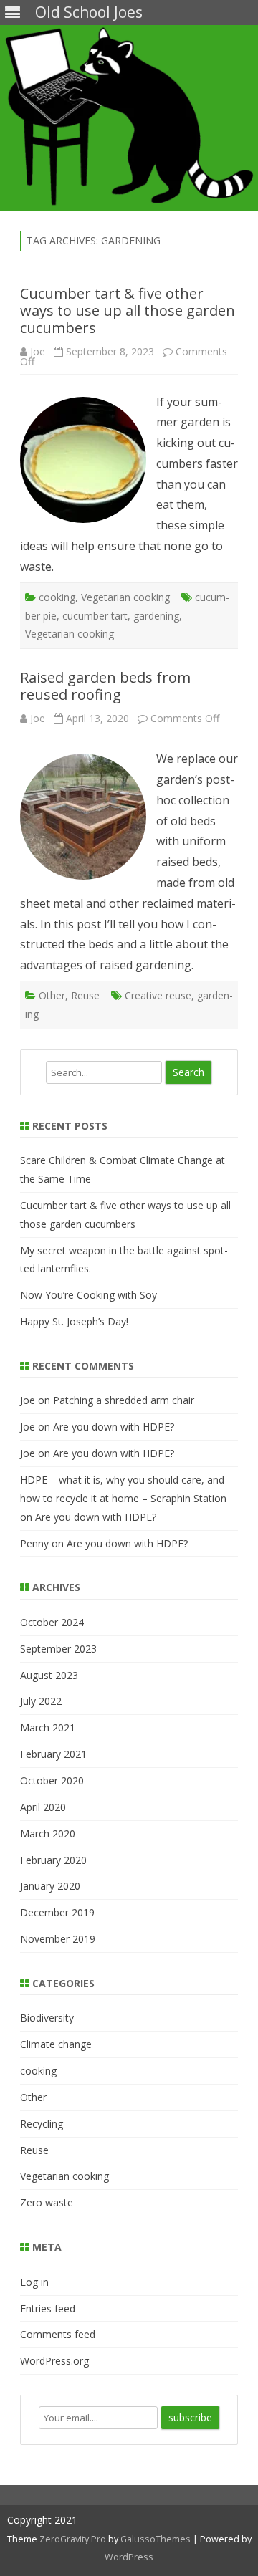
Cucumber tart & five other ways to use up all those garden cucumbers (128, 311)
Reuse (85, 995)
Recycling (42, 2124)
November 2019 (58, 1939)
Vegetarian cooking (125, 597)
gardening (156, 616)
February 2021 (53, 1754)
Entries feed (48, 2308)
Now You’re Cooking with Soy (89, 1295)
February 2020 (53, 1860)
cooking (57, 597)
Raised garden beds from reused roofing (105, 686)
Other (52, 995)
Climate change (56, 2044)
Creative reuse (158, 995)
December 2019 (57, 1912)
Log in (34, 2282)
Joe (38, 351)
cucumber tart (95, 616)
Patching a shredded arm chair (124, 1400)
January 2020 (50, 1886)
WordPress (129, 2557)
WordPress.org (54, 2361)
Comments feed (58, 2334)
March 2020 (48, 1834)
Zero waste (47, 2202)
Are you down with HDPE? (114, 1427)
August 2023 (49, 1675)
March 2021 (48, 1727)
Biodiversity (47, 2018)
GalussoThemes (156, 2539)
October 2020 (52, 1780)
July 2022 (41, 1701)
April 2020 (43, 1807)
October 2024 (52, 1622)
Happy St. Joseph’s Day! (74, 1321)
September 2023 (58, 1649)
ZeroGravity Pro (73, 2539)
